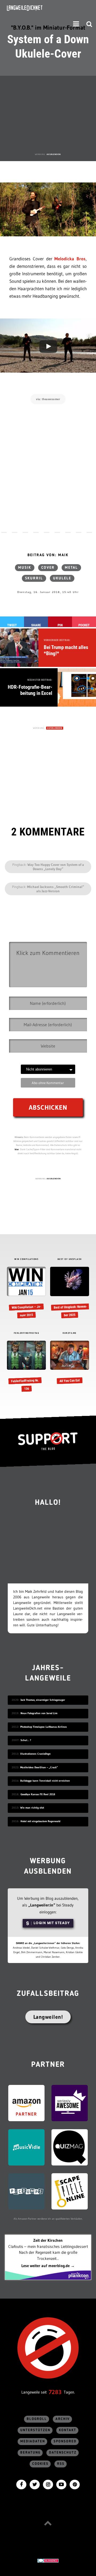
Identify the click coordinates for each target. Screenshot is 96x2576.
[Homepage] (39, 8)
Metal (71, 568)
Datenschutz (63, 2453)
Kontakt (68, 2430)
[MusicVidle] (26, 2147)
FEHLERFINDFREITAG (27, 1333)
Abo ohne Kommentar (48, 1083)
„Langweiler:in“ (42, 1905)
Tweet (12, 625)
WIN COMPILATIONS (26, 1259)
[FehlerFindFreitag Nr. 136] (26, 1367)
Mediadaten (33, 2441)
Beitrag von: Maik (48, 555)
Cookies (40, 2464)
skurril (34, 578)
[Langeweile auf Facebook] (21, 2484)
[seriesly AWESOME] (70, 2103)
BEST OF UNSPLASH (70, 1259)
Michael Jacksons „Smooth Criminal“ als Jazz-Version (56, 889)
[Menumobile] (76, 24)
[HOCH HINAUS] (48, 2523)
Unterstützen (35, 2430)
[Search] (89, 24)
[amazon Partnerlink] (26, 2103)
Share (36, 625)
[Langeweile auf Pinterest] (75, 2484)
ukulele (62, 578)
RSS (61, 2464)
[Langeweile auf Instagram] (48, 2484)
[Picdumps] (26, 2191)
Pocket (84, 625)
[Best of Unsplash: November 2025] (69, 1293)
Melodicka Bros (70, 259)
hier (17, 1149)
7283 (55, 2392)
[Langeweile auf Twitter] (35, 2484)
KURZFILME (70, 1333)
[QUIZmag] (70, 2147)
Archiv (63, 2419)
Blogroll (37, 2419)
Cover (48, 568)
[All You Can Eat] (69, 1363)
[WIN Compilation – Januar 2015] (26, 1293)
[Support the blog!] (48, 1441)
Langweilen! (48, 2017)
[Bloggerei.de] (48, 2560)
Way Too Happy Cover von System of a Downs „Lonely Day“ (56, 867)
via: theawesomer (48, 399)
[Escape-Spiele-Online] (70, 2191)
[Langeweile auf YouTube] (61, 2484)
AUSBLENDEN (54, 154)
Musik (25, 568)
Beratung (30, 2453)
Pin (60, 625)
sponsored (65, 2441)
